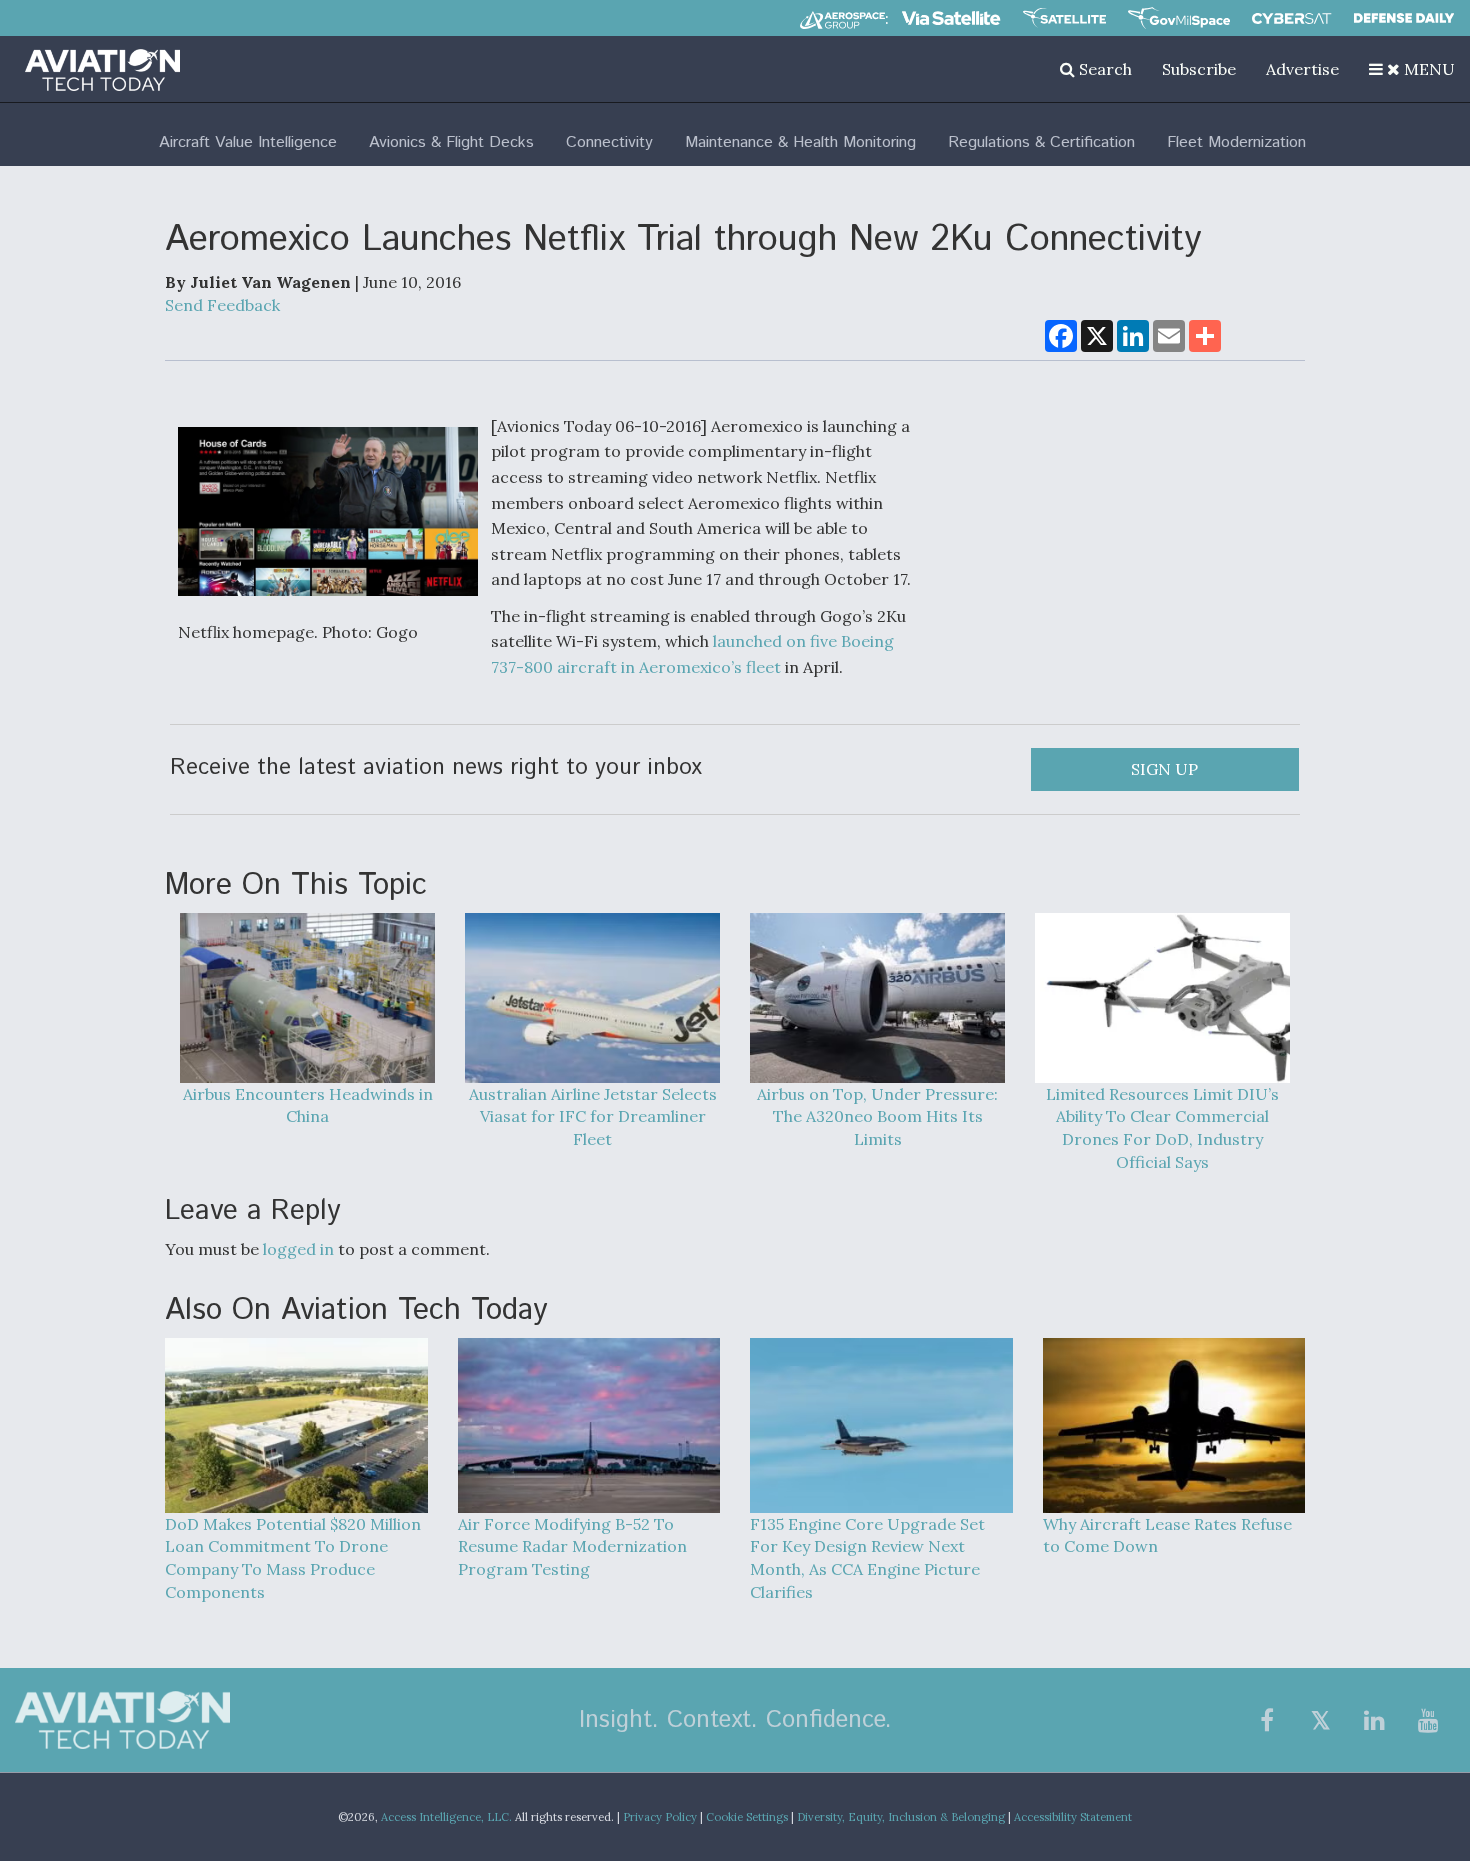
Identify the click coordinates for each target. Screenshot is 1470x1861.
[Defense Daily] (1404, 18)
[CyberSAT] (1291, 18)
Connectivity (609, 142)
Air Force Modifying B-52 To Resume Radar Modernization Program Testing (572, 1547)
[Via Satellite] (951, 18)
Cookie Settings (747, 1817)
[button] (1412, 69)
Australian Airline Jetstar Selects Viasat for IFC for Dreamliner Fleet (593, 1117)
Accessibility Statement (1073, 1817)
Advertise (1302, 69)
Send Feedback (222, 305)
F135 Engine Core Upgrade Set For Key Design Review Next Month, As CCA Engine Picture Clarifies (867, 1558)
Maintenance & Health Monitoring (800, 142)
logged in (298, 1249)
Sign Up (1164, 769)
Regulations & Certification (1041, 142)
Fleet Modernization (1236, 142)
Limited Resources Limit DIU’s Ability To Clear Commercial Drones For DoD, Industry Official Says (1162, 1128)
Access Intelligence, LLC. (446, 1817)
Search (1103, 69)
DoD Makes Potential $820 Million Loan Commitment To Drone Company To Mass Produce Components (293, 1558)
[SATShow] (1064, 18)
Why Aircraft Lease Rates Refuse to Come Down (1167, 1535)
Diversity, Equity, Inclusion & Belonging (901, 1817)
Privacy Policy (660, 1817)
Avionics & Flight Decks (451, 142)
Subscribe (1199, 69)
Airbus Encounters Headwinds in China (308, 1105)
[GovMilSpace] (1179, 18)
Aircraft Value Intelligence (248, 142)
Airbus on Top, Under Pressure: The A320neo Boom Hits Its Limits (877, 1117)
